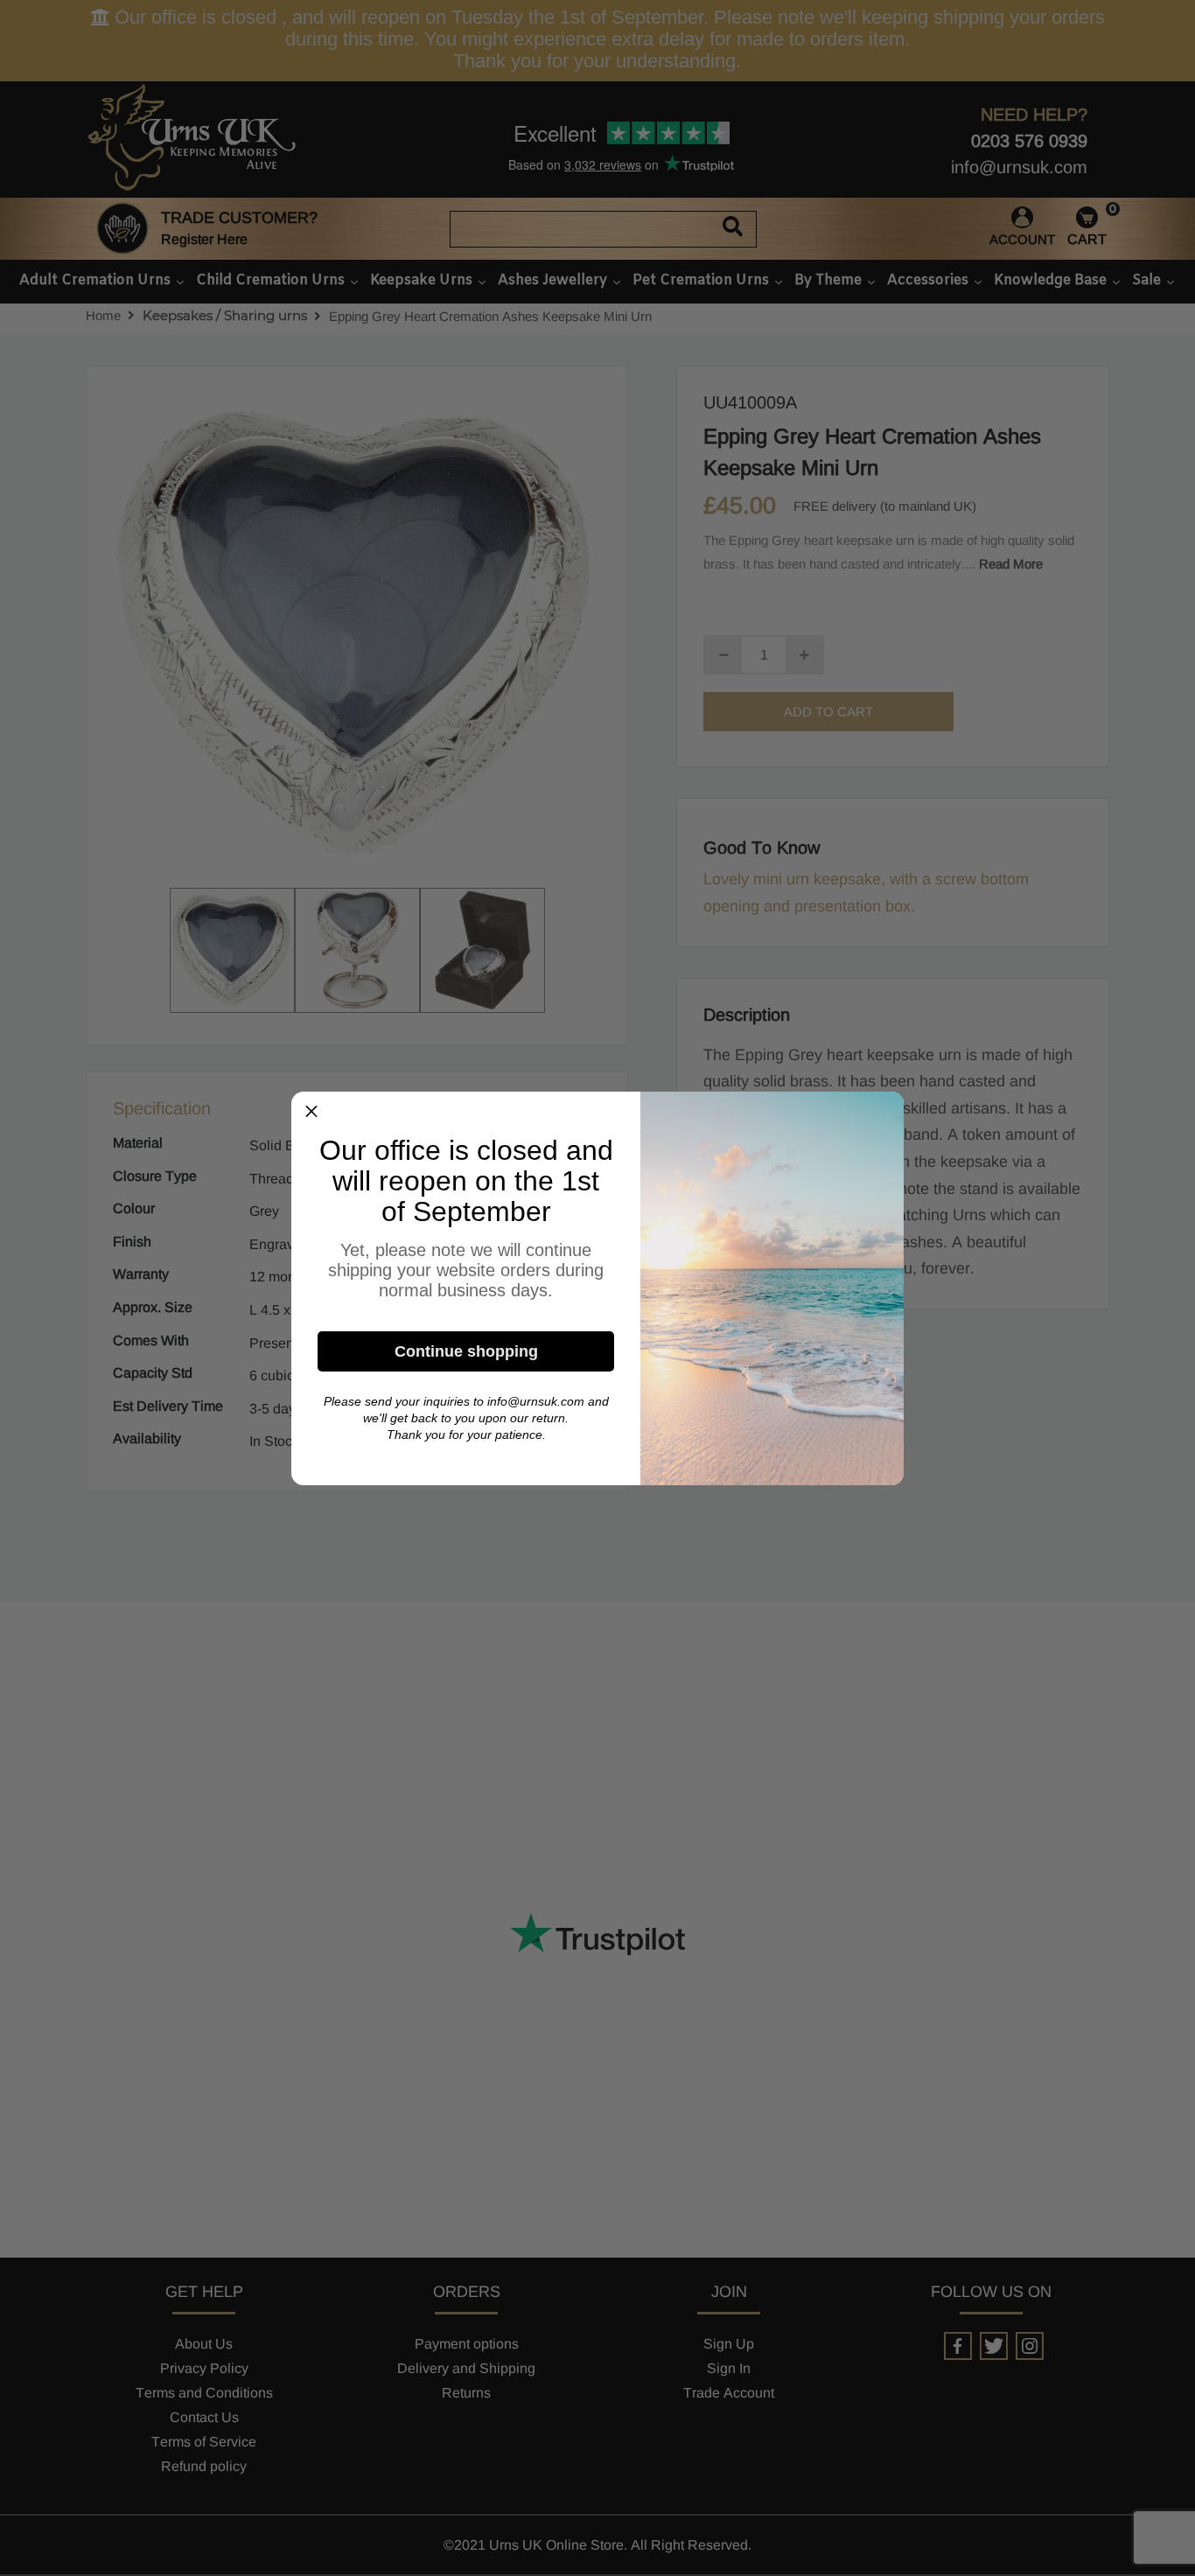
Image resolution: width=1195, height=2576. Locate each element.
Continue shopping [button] (466, 1351)
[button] (311, 1112)
